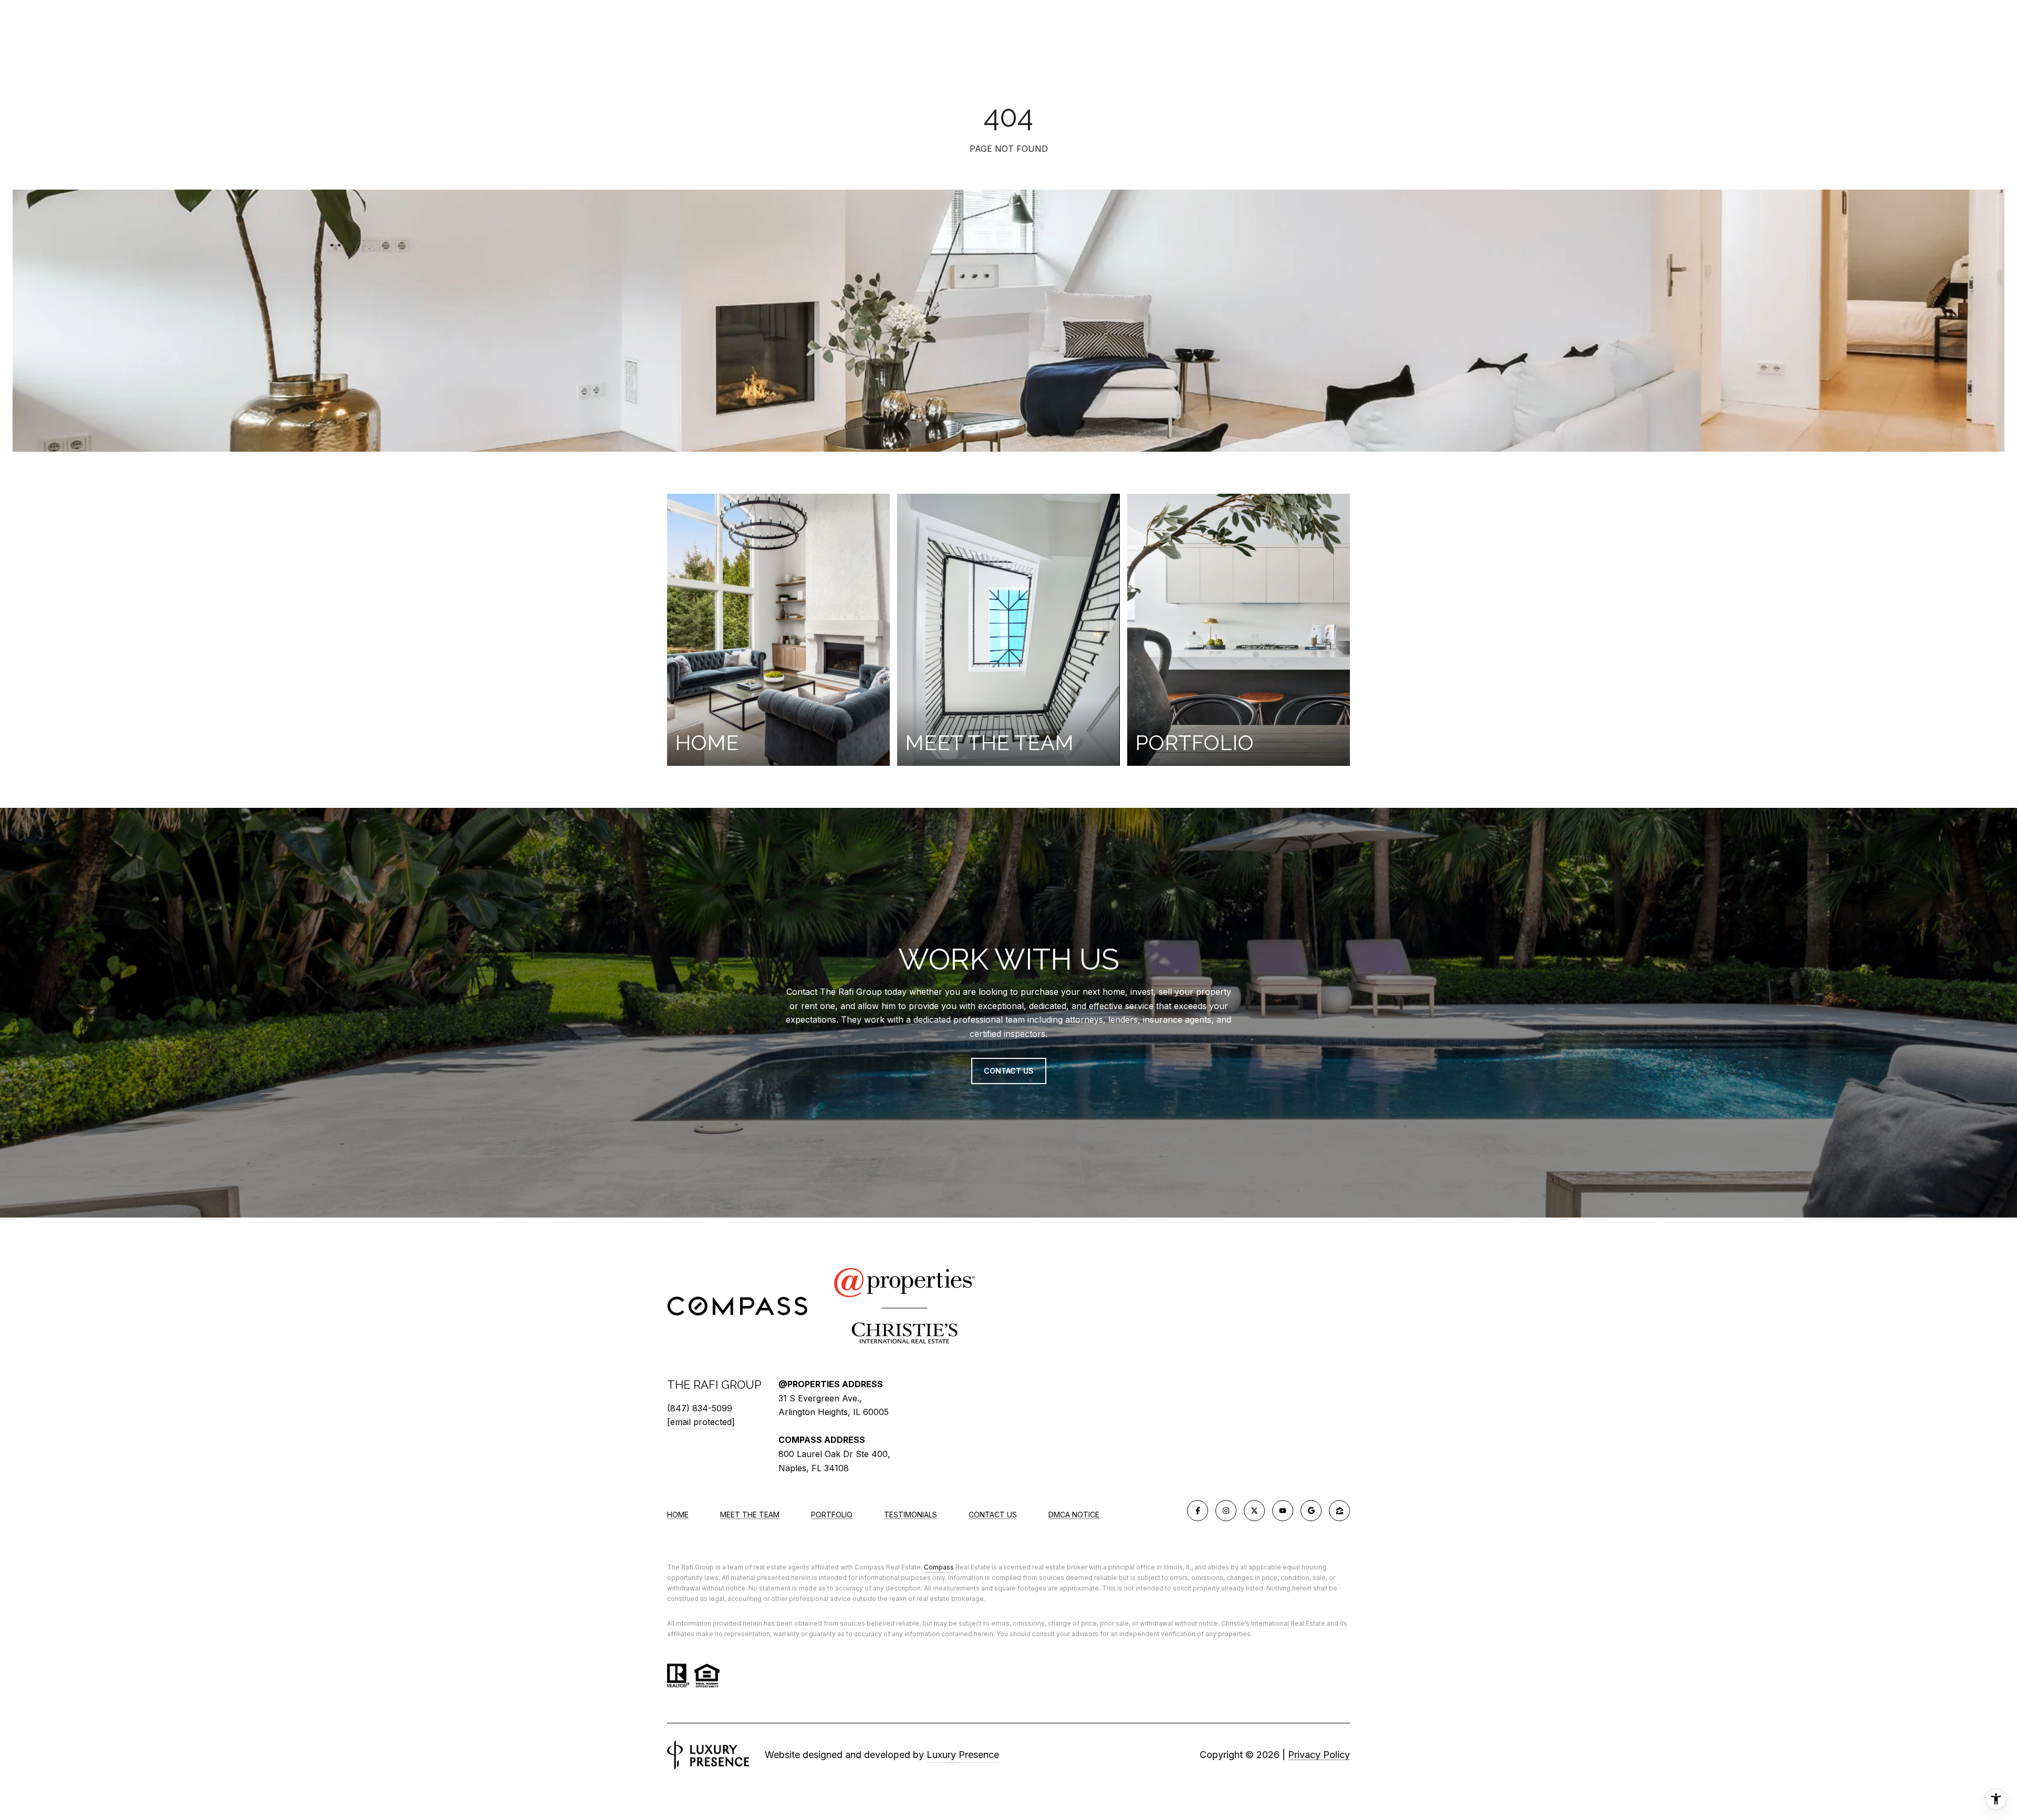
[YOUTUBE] (1283, 1511)
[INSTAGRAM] (1226, 1511)
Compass (939, 1567)
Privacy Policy (1319, 1755)
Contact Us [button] (1009, 1071)
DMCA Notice (1074, 1515)
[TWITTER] (1254, 1511)
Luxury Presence (963, 1755)
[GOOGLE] (1311, 1511)
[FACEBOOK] (1198, 1511)
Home (678, 1515)
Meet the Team (750, 1515)
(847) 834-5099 (700, 1408)
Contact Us (993, 1515)
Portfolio (832, 1515)
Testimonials (911, 1515)
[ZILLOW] (1339, 1511)
